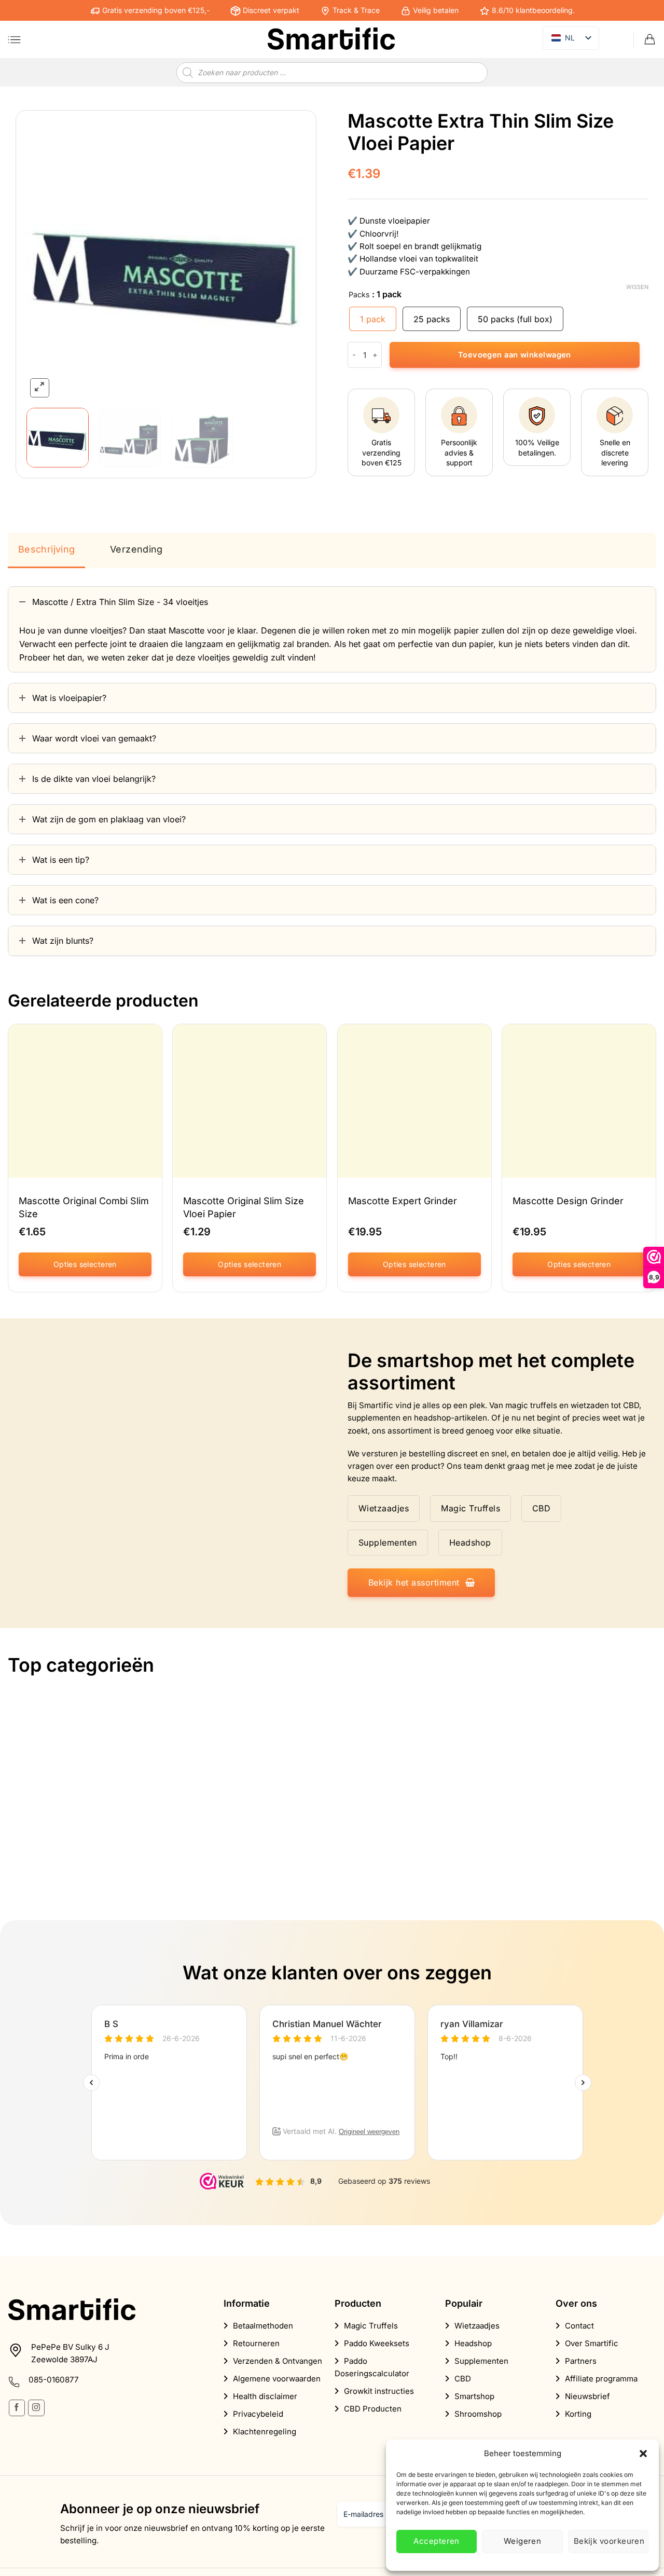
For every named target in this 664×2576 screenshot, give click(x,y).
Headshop (473, 2343)
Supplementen (481, 2361)
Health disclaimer (265, 2396)
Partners (581, 2361)
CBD (463, 2379)
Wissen (637, 287)
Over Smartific (592, 2343)
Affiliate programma (601, 2379)
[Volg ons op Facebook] (17, 2408)
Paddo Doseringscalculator (372, 2367)
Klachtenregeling (265, 2432)
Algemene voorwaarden (277, 2379)
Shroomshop (478, 2414)
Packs (359, 294)
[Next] (287, 260)
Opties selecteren (85, 1264)
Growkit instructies (379, 2391)
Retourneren (256, 2343)
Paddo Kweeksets (377, 2343)
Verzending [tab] (136, 549)
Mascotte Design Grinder (568, 1201)
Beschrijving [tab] (46, 549)
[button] (643, 2454)
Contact (579, 2326)
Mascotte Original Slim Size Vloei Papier (244, 1207)
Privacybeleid (258, 2414)
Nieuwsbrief (587, 2396)
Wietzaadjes (477, 2326)
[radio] (373, 319)
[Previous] (45, 260)
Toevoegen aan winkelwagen (515, 355)
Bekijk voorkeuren (609, 2541)
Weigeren (523, 2541)
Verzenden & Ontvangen (278, 2361)
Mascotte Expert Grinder (403, 1201)
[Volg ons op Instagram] (36, 2408)
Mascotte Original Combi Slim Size (84, 1207)
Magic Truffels (371, 2326)
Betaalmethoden (263, 2326)
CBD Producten (373, 2409)
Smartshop (474, 2396)
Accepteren (437, 2541)
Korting (578, 2414)
